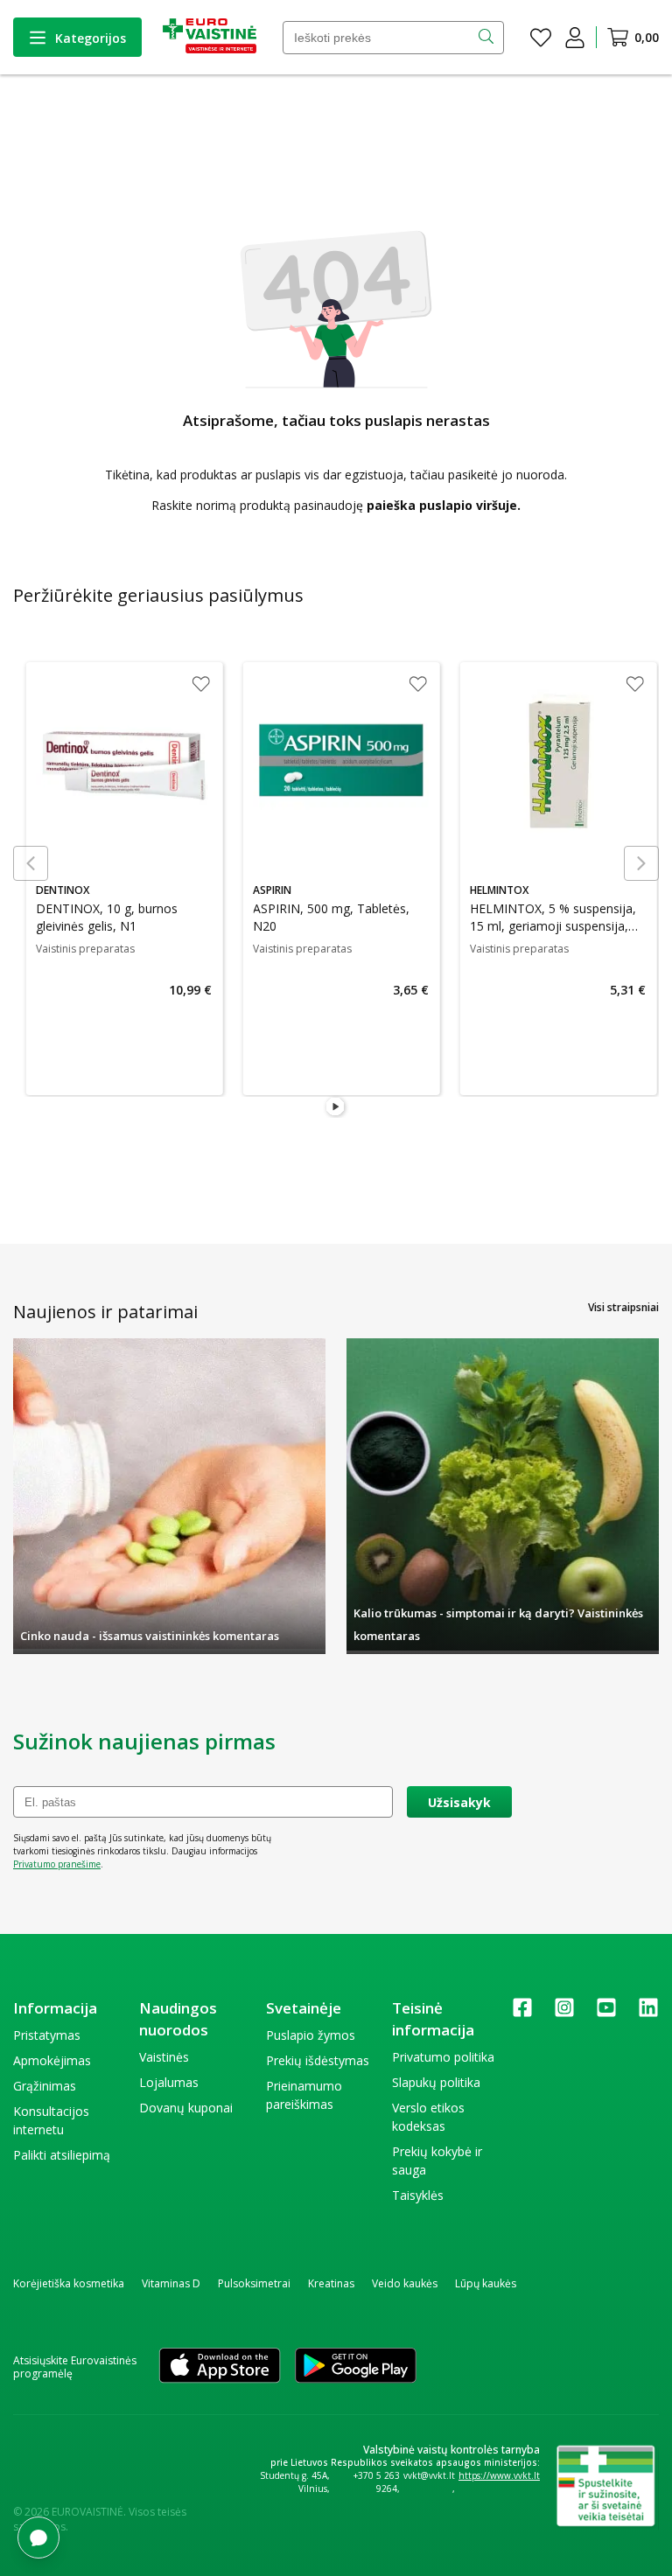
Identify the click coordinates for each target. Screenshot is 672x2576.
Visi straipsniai (623, 1307)
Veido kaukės (405, 2283)
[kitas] (641, 863)
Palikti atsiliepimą (62, 2155)
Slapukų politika (436, 2082)
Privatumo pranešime (57, 1864)
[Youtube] (606, 2013)
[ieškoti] (488, 38)
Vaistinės (164, 2057)
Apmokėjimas (52, 2060)
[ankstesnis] (31, 863)
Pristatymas (47, 2035)
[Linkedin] (648, 2013)
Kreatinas (331, 2283)
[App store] (220, 2367)
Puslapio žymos (311, 2035)
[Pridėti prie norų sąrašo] (195, 686)
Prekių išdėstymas (318, 2060)
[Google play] (356, 2367)
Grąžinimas (45, 2086)
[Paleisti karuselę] (336, 1107)
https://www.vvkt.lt (499, 2475)
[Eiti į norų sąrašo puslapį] (541, 38)
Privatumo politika (443, 2057)
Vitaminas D (171, 2283)
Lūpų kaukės (486, 2283)
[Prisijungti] (575, 38)
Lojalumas (169, 2082)
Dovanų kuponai (186, 2108)
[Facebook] (522, 2013)
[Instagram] (564, 2013)
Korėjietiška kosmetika (69, 2283)
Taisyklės (418, 2195)
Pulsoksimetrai (254, 2283)
